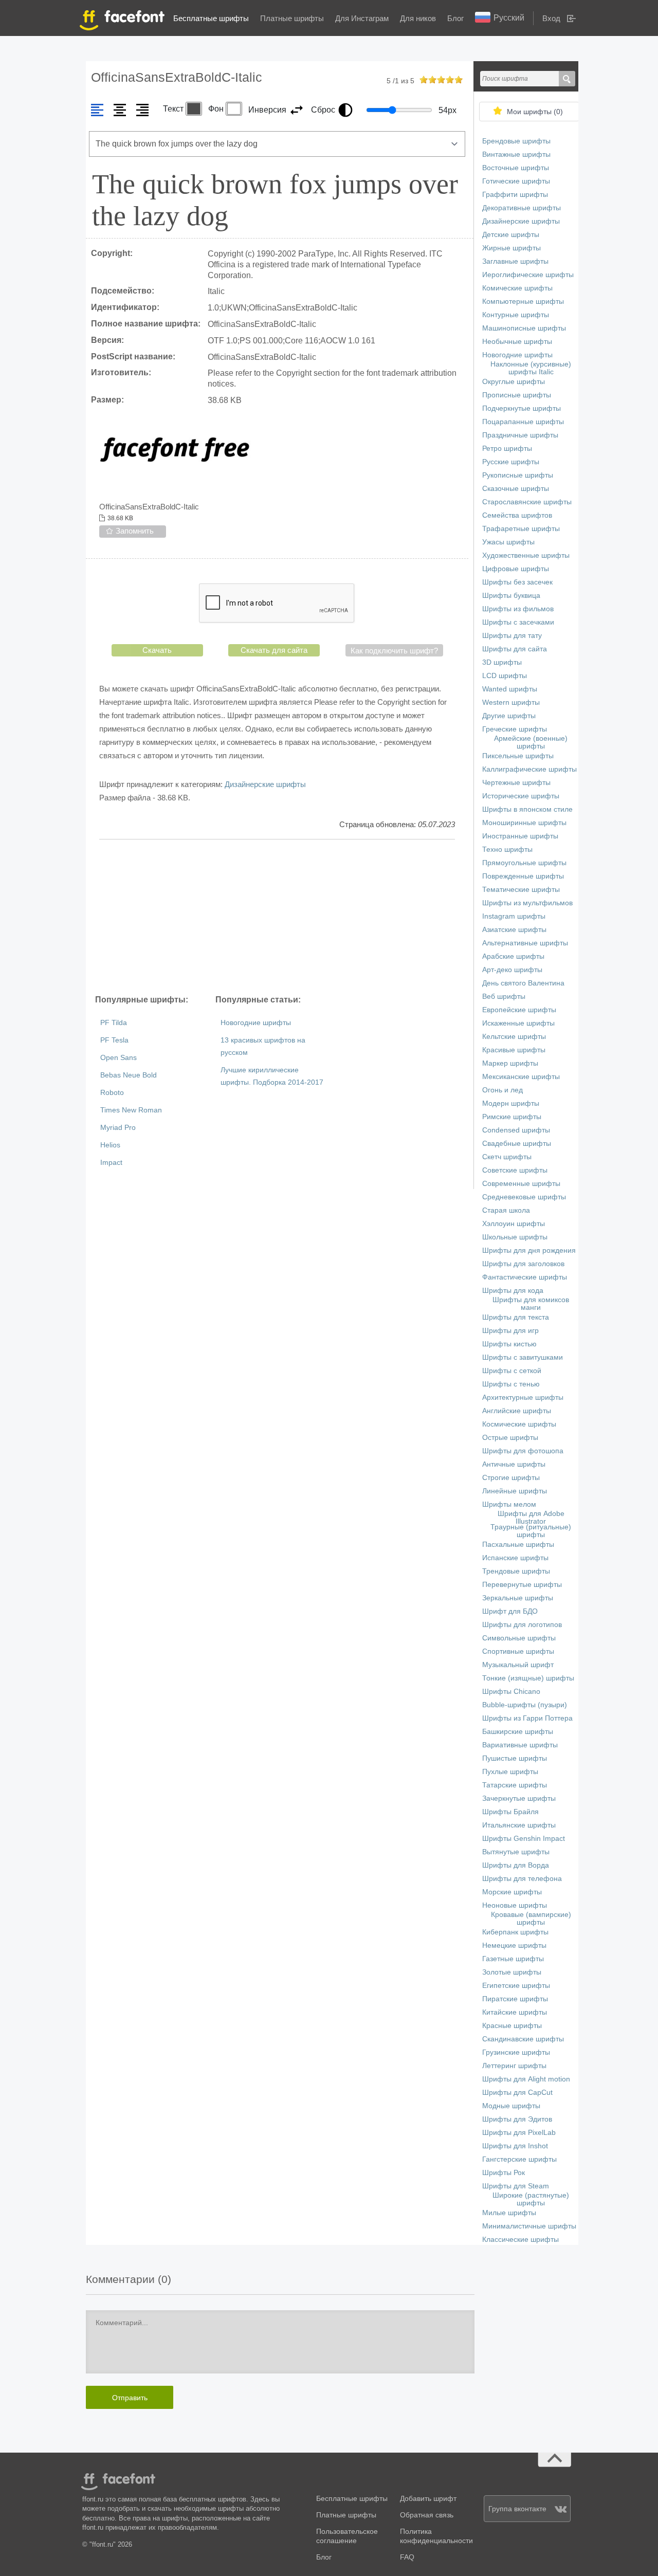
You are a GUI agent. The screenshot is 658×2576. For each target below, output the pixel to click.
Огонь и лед (502, 1090)
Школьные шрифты (515, 1237)
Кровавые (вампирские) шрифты (531, 1919)
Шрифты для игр (510, 1331)
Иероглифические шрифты (528, 275)
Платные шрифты (292, 18)
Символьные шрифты (519, 1638)
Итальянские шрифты (519, 1825)
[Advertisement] (277, 917)
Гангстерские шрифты (519, 2159)
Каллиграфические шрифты (529, 769)
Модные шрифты (511, 2106)
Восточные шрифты (516, 168)
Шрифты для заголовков (523, 1264)
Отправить (130, 2398)
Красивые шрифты (514, 1050)
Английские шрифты (517, 1411)
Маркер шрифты (510, 1063)
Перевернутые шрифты (522, 1585)
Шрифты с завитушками (523, 1357)
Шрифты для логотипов (522, 1625)
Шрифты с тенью (511, 1384)
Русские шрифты (511, 462)
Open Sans (118, 1058)
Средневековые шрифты (524, 1197)
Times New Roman (131, 1110)
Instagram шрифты (514, 916)
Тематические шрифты (521, 890)
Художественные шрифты (526, 555)
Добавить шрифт (428, 2499)
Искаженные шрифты (518, 1023)
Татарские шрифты (515, 1785)
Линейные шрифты (515, 1491)
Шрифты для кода (513, 1291)
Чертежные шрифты (516, 783)
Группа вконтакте (517, 2509)
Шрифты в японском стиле (527, 809)
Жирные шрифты (511, 248)
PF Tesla (114, 1040)
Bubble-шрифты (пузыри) (525, 1705)
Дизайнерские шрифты (265, 784)
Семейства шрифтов (517, 515)
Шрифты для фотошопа (523, 1451)
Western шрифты (511, 702)
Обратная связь (427, 2515)
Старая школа (506, 1210)
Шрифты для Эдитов (517, 2119)
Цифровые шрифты (516, 569)
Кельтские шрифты (514, 1037)
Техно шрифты (507, 849)
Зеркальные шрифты (518, 1598)
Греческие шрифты (515, 729)
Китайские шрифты (515, 2012)
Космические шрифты (519, 1424)
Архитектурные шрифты (523, 1397)
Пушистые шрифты (515, 1758)
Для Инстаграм (362, 18)
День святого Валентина (523, 983)
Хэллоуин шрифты (514, 1224)
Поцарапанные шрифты (523, 422)
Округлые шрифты (514, 382)
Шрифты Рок (504, 2173)
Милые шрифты (509, 2213)
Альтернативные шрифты (525, 943)
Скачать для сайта (274, 650)
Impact (111, 1163)
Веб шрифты (504, 997)
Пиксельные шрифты (518, 756)
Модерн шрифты (511, 1103)
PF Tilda (114, 1023)
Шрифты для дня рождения (529, 1250)
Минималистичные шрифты (529, 2226)
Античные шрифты (514, 1464)
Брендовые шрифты (516, 141)
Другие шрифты (509, 716)
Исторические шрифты (521, 796)
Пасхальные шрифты (518, 1545)
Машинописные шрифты (524, 328)
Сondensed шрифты (516, 1130)
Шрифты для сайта (515, 649)
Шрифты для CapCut (517, 2093)
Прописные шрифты (517, 395)
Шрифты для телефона (522, 1879)
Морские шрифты (512, 1892)
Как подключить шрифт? (394, 651)
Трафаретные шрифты (521, 529)
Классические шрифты (520, 2240)
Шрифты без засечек (517, 582)
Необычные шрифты (517, 342)
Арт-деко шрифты (512, 970)
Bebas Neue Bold (129, 1075)
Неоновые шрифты (515, 1905)
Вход (551, 18)
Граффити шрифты (515, 195)
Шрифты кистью (509, 1344)
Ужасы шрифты (508, 542)
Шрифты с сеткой (512, 1371)
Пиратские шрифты (515, 1999)
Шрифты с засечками (518, 622)
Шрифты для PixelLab (519, 2133)
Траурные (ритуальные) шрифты (531, 1531)
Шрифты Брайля (510, 1812)
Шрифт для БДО (510, 1611)
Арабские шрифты (513, 956)
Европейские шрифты (519, 1010)
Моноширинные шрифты (524, 823)
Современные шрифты (521, 1184)
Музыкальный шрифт (518, 1665)
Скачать (157, 650)
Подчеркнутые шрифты (522, 408)
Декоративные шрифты (522, 208)
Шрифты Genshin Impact (524, 1839)
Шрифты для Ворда (516, 1865)
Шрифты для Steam (516, 2186)
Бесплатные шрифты (211, 18)
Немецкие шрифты (514, 1945)
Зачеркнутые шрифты (519, 1798)
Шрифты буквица (511, 596)
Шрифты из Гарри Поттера (527, 1718)
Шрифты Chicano (511, 1692)
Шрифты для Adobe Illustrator (531, 1518)
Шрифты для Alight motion (526, 2079)
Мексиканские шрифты (521, 1077)
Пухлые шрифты (510, 1772)
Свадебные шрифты (517, 1144)
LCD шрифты (505, 676)
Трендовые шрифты (516, 1571)
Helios (110, 1145)
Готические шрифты (516, 181)
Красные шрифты (512, 2026)
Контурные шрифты (516, 315)
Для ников (418, 18)
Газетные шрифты (513, 1959)
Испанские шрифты (515, 1558)
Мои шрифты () (535, 112)
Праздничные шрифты (520, 435)
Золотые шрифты (512, 1972)
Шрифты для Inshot (515, 2146)
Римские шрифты (512, 1117)
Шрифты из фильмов (518, 609)
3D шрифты (502, 662)
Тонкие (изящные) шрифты (528, 1678)
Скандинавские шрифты (523, 2039)
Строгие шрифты (511, 1478)
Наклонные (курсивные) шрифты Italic (531, 368)
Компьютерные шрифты (523, 302)
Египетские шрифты (516, 1986)
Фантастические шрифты (525, 1277)
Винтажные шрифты (516, 154)
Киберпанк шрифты (515, 1932)
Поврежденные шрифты (523, 876)
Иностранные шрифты (520, 836)
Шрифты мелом (509, 1504)
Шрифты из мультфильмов (527, 903)
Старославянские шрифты (527, 502)
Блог (455, 18)
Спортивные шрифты (518, 1651)
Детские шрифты (511, 235)
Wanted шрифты (510, 689)
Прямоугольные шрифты (524, 863)
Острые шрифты (510, 1438)
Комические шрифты (517, 288)
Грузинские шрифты (516, 2052)
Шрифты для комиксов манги (531, 1304)
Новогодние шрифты (256, 1023)
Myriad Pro (118, 1128)
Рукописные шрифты (518, 475)
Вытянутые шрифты (516, 1852)
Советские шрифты (515, 1170)
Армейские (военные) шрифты (531, 742)
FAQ (407, 2557)
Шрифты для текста (516, 1317)
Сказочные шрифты (516, 489)
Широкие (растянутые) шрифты (531, 2199)
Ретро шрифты (507, 449)
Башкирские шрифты (518, 1732)
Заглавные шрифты (515, 261)
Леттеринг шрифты (514, 2066)
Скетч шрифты (507, 1157)
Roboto (112, 1093)
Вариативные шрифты (520, 1745)
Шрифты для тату (512, 636)
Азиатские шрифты (514, 930)
